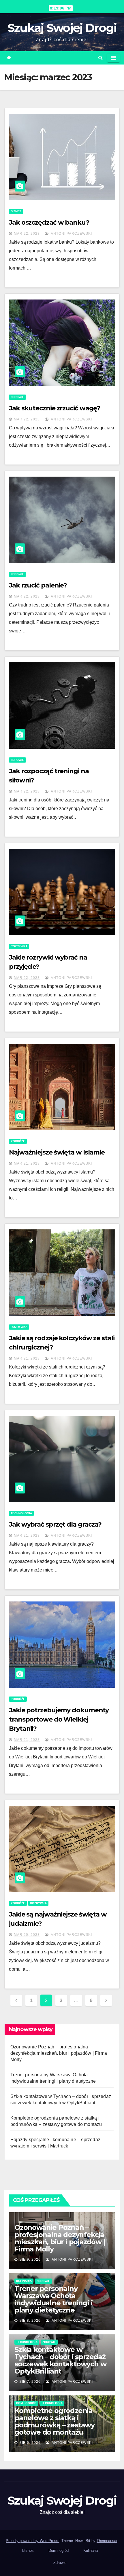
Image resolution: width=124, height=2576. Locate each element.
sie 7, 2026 (30, 2382)
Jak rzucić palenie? (38, 585)
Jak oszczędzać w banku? (49, 222)
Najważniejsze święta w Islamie (57, 1152)
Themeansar (107, 2541)
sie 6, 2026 (30, 2443)
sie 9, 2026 (30, 2260)
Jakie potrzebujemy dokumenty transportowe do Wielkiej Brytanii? (59, 1719)
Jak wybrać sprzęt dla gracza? (55, 1524)
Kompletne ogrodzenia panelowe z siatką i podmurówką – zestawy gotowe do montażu (55, 2421)
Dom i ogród (26, 2403)
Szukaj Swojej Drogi (62, 28)
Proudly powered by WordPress (33, 2541)
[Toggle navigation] (113, 58)
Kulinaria (24, 2281)
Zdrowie (17, 397)
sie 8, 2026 (30, 2321)
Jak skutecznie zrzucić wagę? (55, 408)
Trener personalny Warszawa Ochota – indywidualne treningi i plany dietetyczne (53, 2299)
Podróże (18, 1141)
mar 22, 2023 (27, 234)
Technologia (21, 1513)
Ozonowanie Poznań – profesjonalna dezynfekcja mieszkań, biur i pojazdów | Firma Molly (59, 2053)
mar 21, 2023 (27, 1163)
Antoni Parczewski (71, 234)
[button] (100, 58)
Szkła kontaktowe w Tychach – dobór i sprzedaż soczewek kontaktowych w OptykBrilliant (60, 2360)
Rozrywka (19, 946)
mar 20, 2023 (27, 1935)
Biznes (16, 211)
